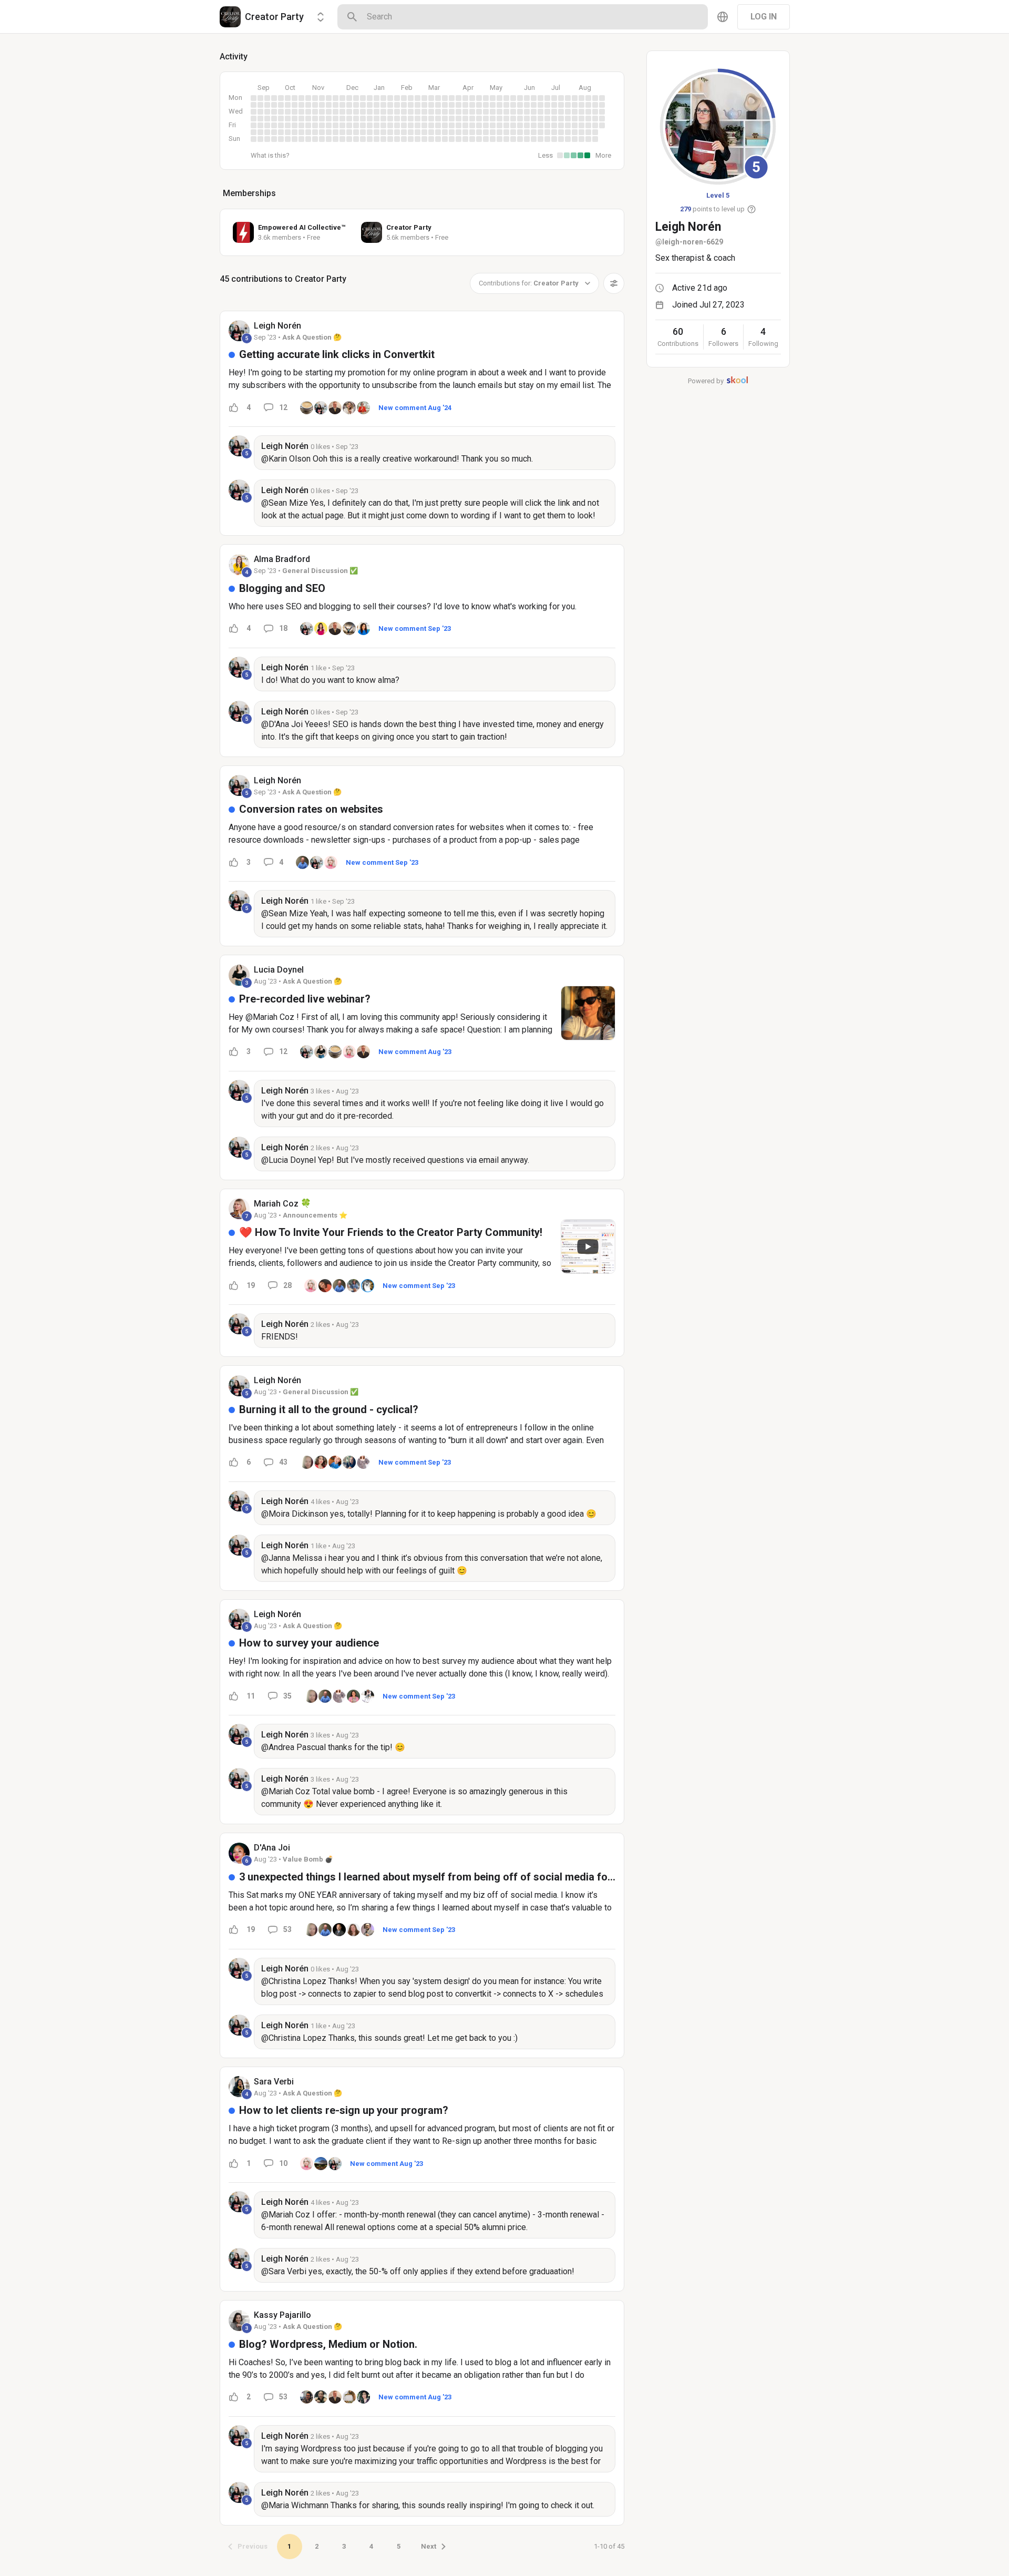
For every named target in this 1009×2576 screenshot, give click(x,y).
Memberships (249, 193)
